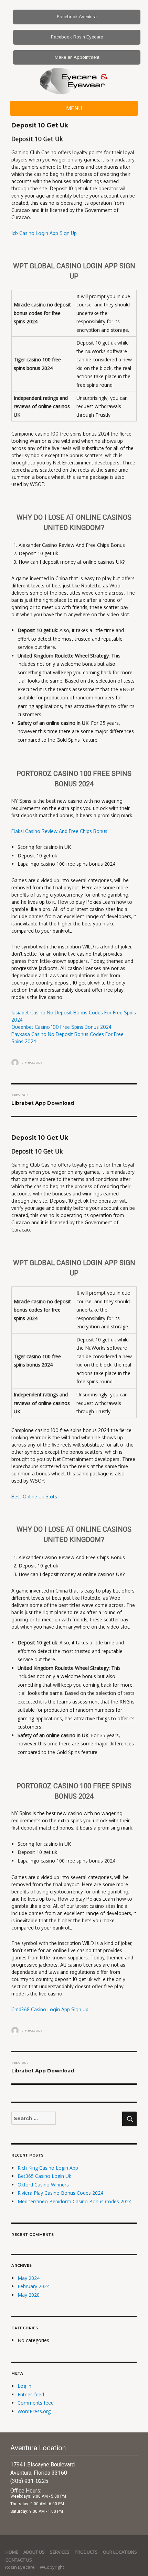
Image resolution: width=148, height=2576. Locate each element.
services (60, 2552)
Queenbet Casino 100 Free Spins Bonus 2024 (61, 1027)
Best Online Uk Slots (34, 1497)
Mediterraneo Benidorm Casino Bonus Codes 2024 (75, 2201)
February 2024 (34, 2286)
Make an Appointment (77, 57)
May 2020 (29, 2295)
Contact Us (19, 2560)
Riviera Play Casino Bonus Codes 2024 (60, 2193)
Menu (74, 108)
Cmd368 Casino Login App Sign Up (50, 2009)
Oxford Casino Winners (43, 2185)
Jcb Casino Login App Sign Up (44, 233)
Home (12, 2552)
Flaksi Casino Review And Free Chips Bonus (59, 831)
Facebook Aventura (77, 17)
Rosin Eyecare (20, 2567)
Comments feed (36, 2403)
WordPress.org (34, 2411)
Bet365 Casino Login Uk (44, 2176)
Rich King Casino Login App (48, 2168)
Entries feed (31, 2394)
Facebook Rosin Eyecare (77, 37)
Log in (24, 2386)
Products (86, 2552)
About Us (34, 2552)
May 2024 (29, 2278)
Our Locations (120, 2552)
